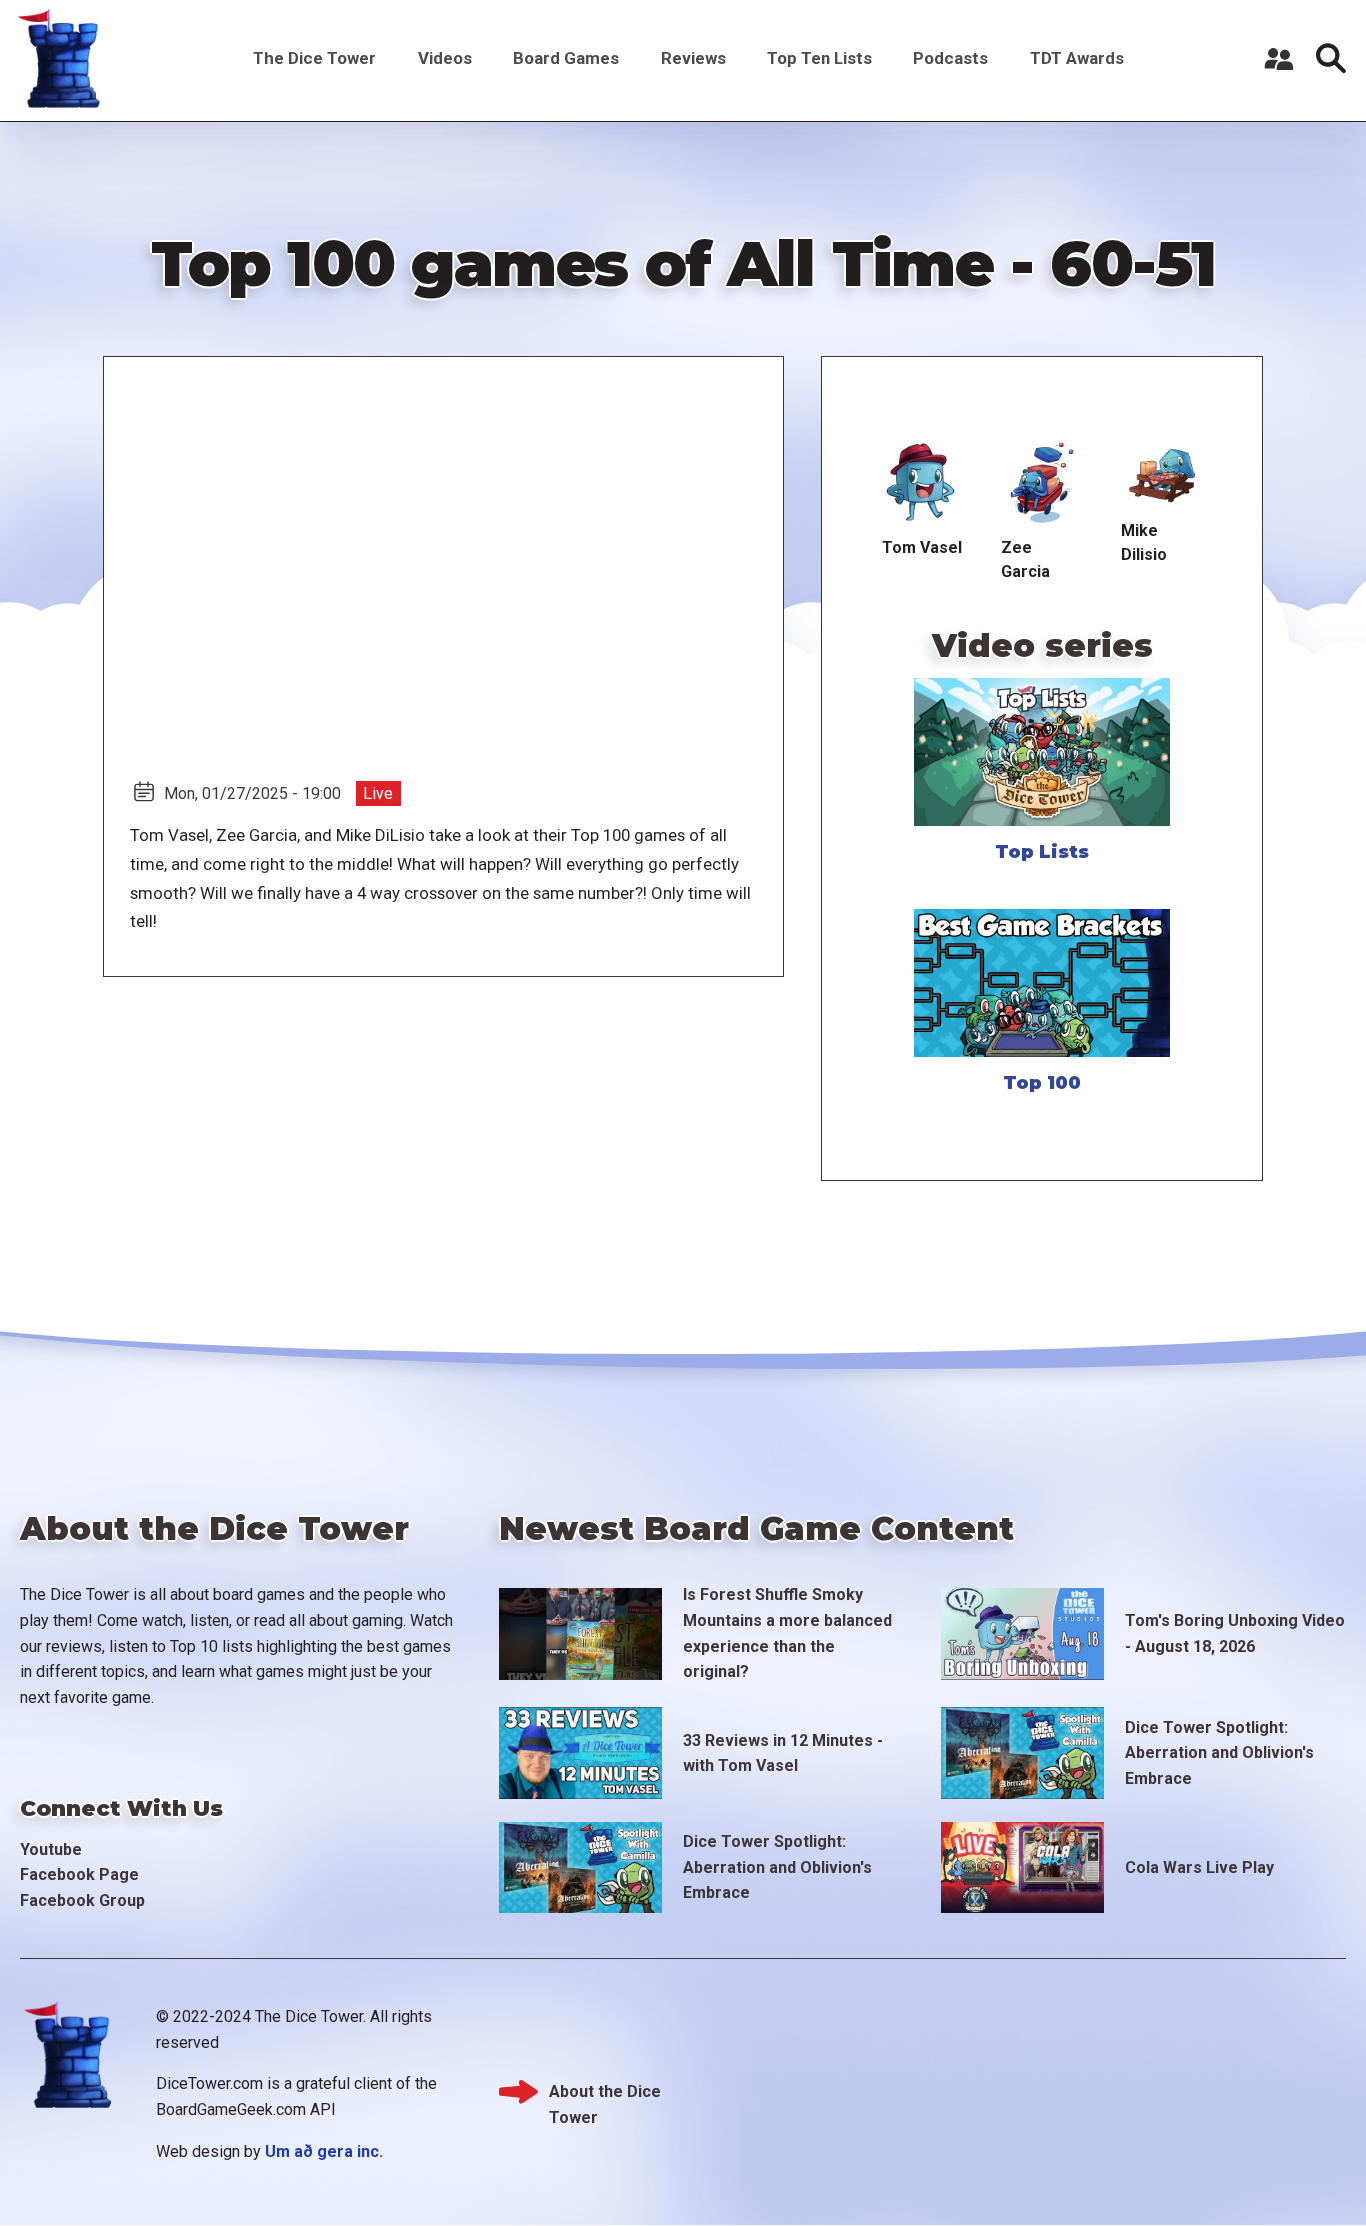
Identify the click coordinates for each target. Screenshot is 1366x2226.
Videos (445, 58)
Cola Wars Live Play (1199, 1867)
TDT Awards (1077, 58)
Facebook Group (82, 1900)
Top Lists (1042, 852)
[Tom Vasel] (921, 483)
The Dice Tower (314, 58)
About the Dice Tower (605, 2093)
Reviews (693, 58)
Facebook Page (79, 1874)
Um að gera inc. (324, 2151)
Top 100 (1042, 1083)
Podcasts (950, 58)
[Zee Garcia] (1042, 483)
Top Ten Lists (819, 58)
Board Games (566, 58)
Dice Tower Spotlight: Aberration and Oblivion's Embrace (1219, 1753)
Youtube (51, 1849)
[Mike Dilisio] (1162, 474)
